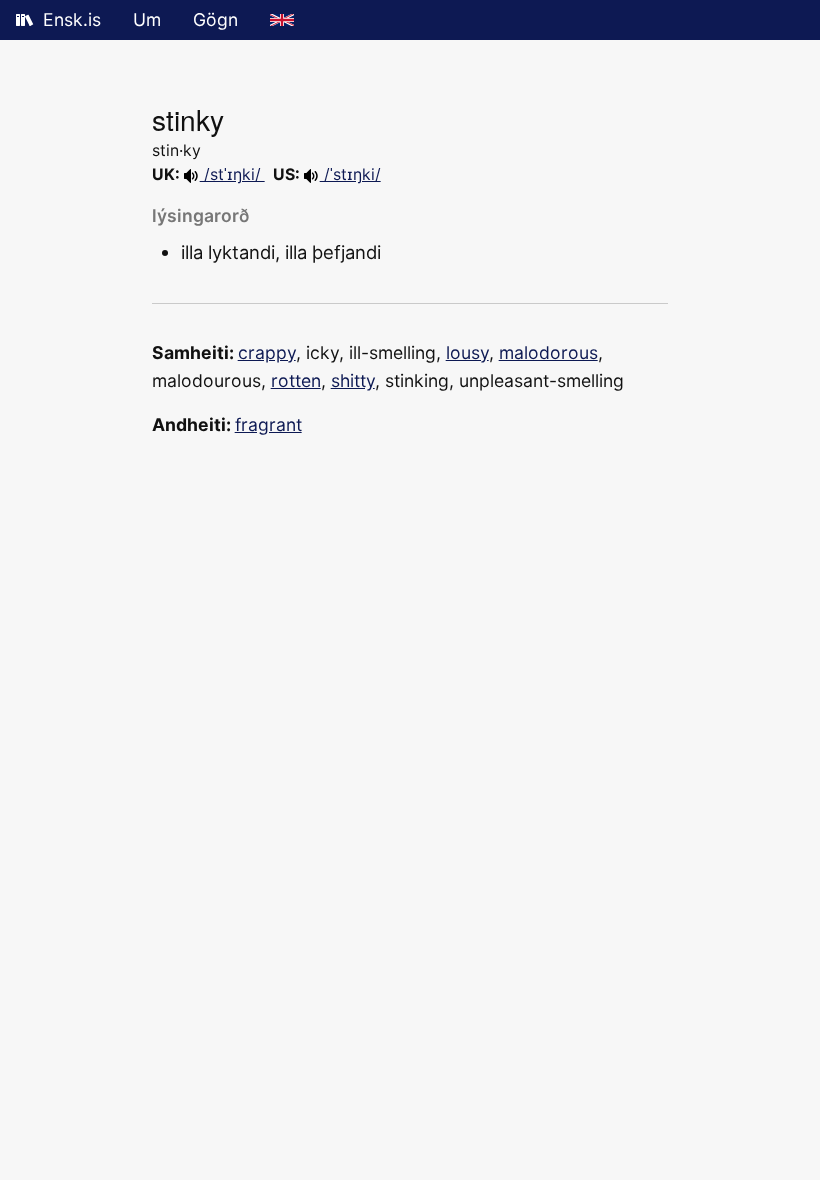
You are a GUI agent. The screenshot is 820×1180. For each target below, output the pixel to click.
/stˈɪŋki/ (232, 174)
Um (147, 19)
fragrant (268, 424)
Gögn (215, 19)
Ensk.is (72, 19)
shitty (353, 380)
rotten (296, 380)
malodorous (548, 352)
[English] (282, 20)
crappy (267, 352)
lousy (467, 352)
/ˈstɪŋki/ (350, 174)
